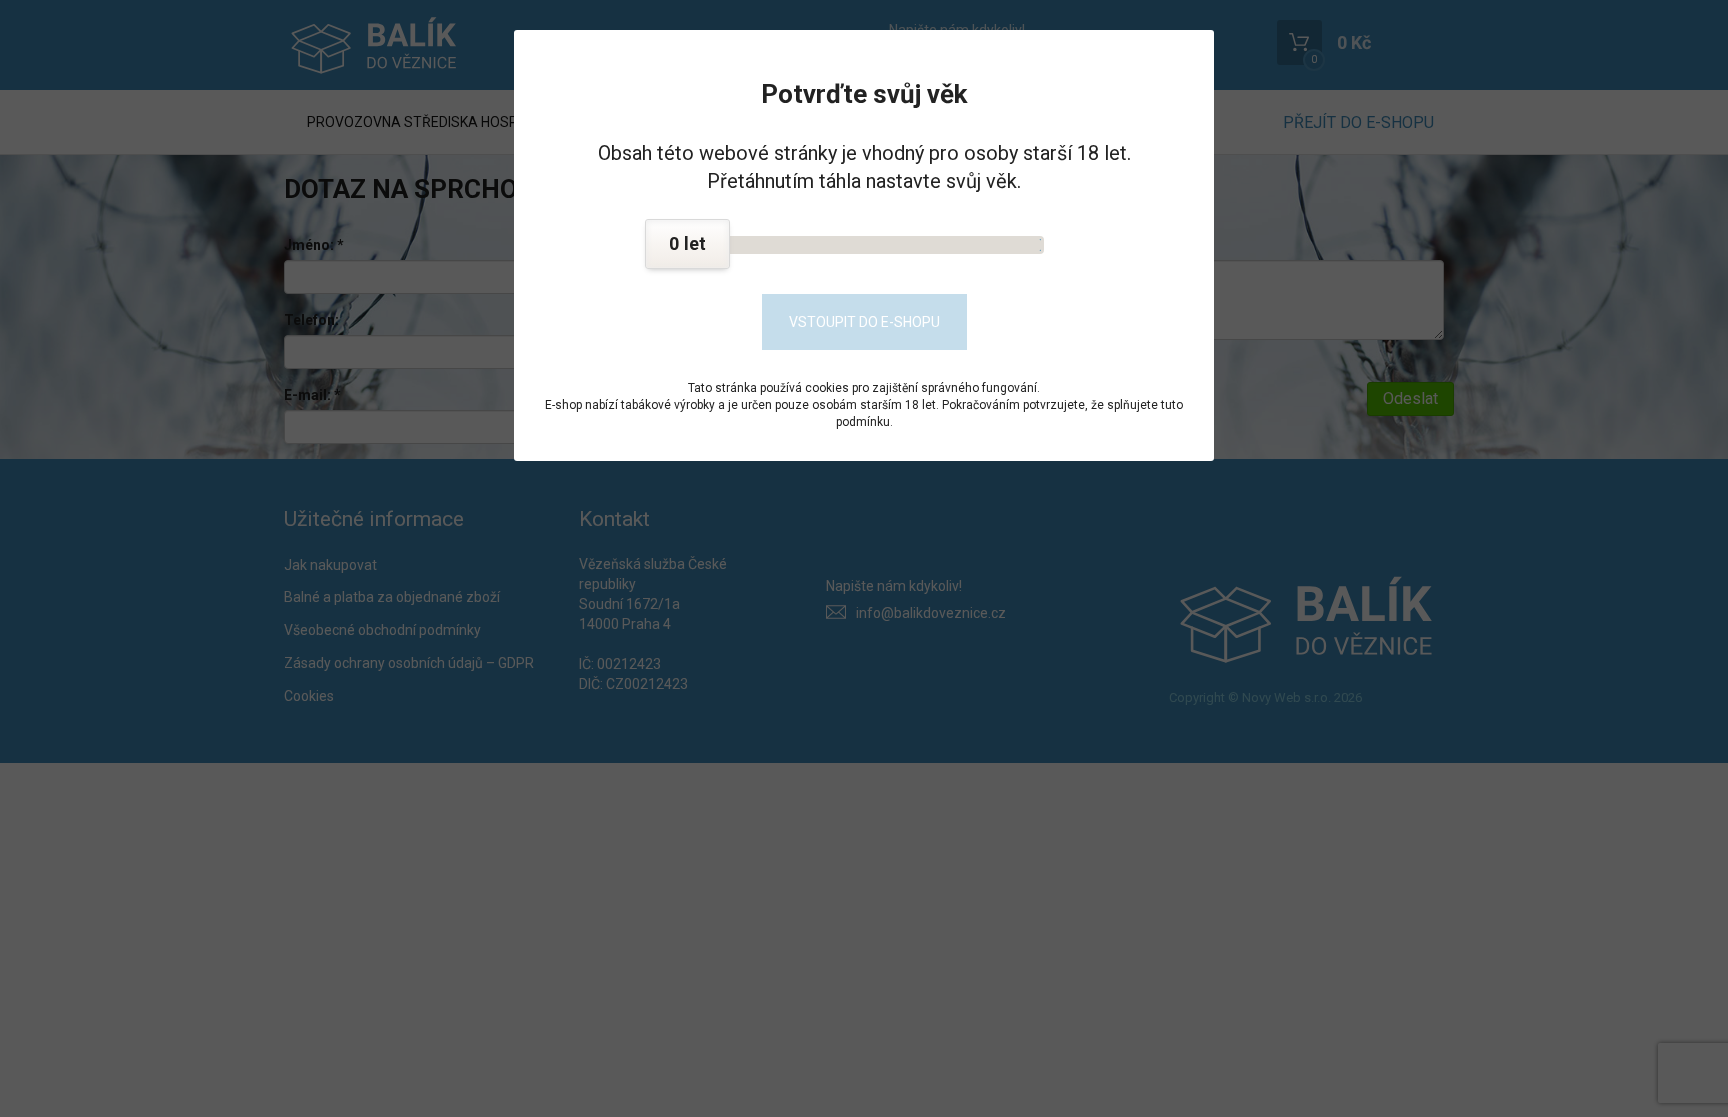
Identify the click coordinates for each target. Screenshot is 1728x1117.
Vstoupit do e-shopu (864, 322)
